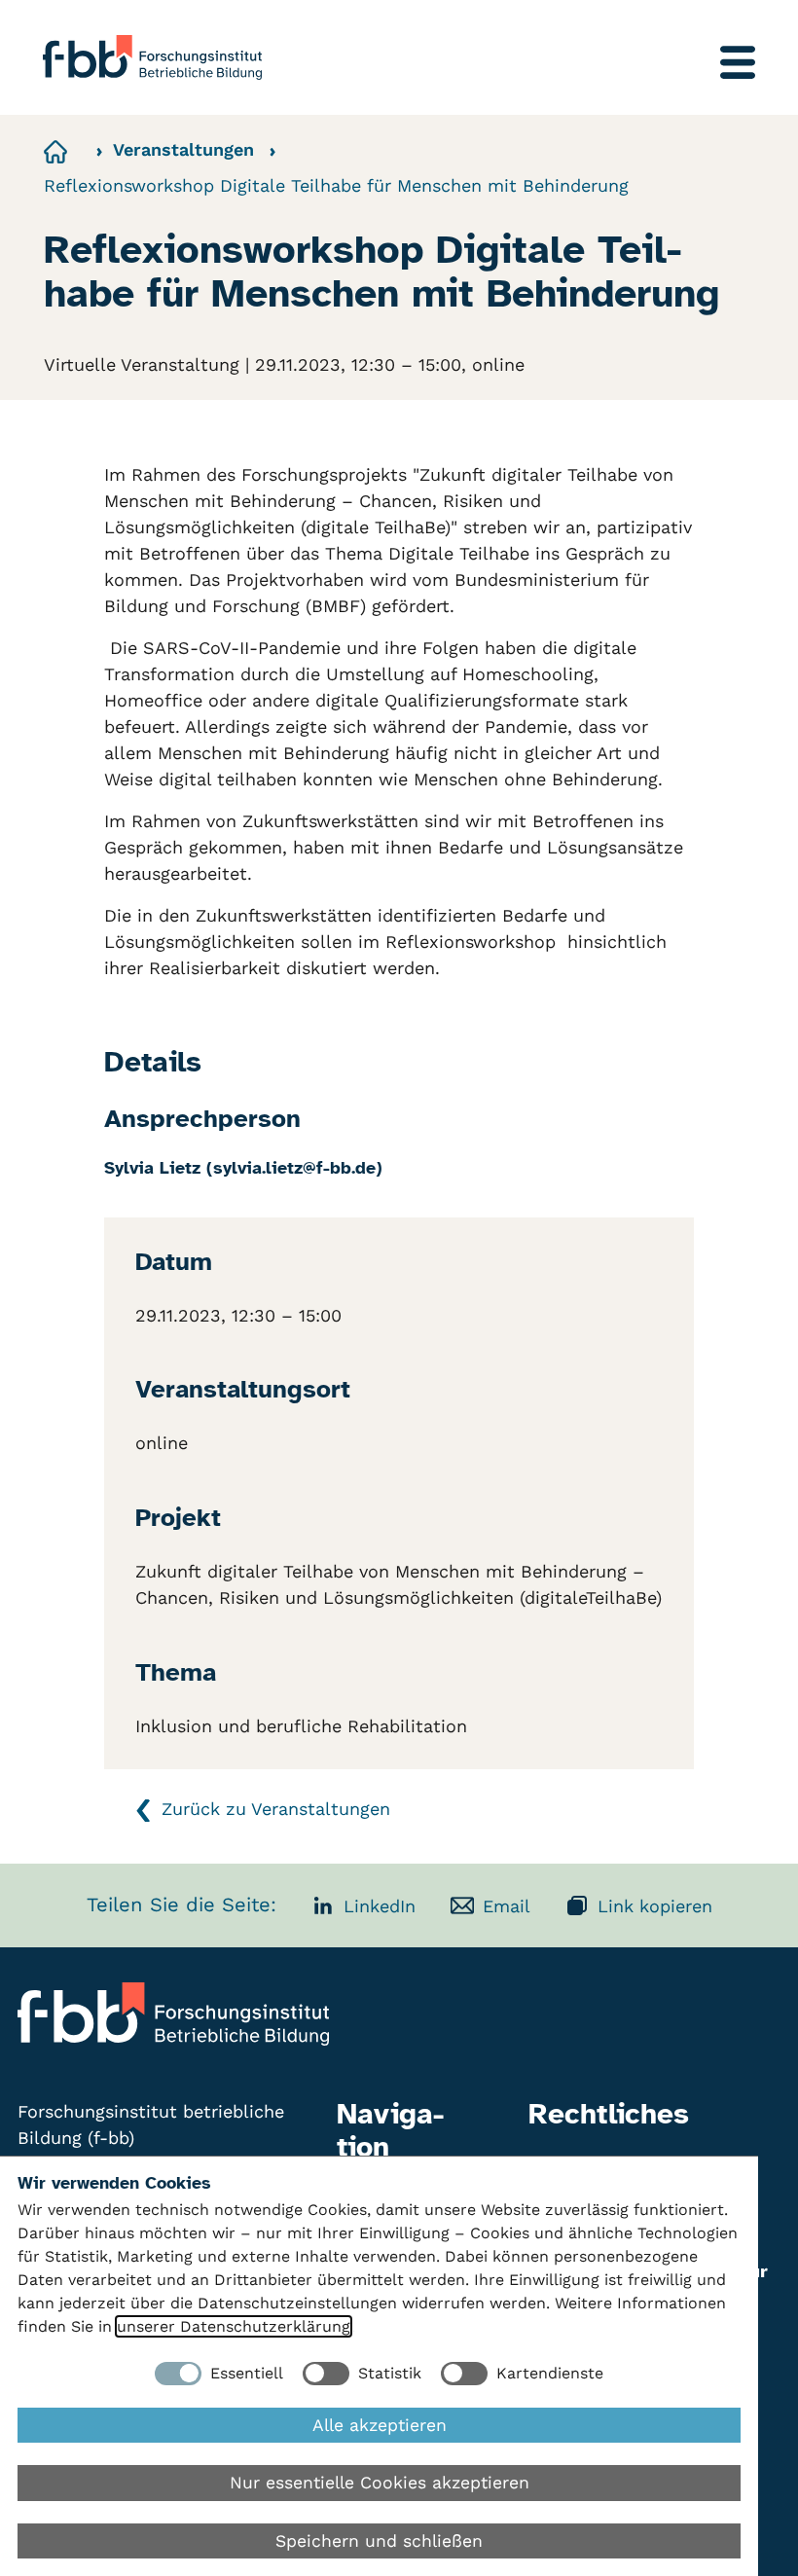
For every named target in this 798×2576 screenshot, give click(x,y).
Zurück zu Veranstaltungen (276, 1809)
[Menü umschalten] (738, 62)
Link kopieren (655, 1906)
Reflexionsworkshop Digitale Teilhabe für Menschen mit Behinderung (336, 185)
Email (507, 1906)
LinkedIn (380, 1906)
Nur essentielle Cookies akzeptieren (380, 2483)
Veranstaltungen (183, 149)
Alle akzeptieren (380, 2425)
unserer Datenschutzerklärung (234, 2326)
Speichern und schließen (379, 2541)
